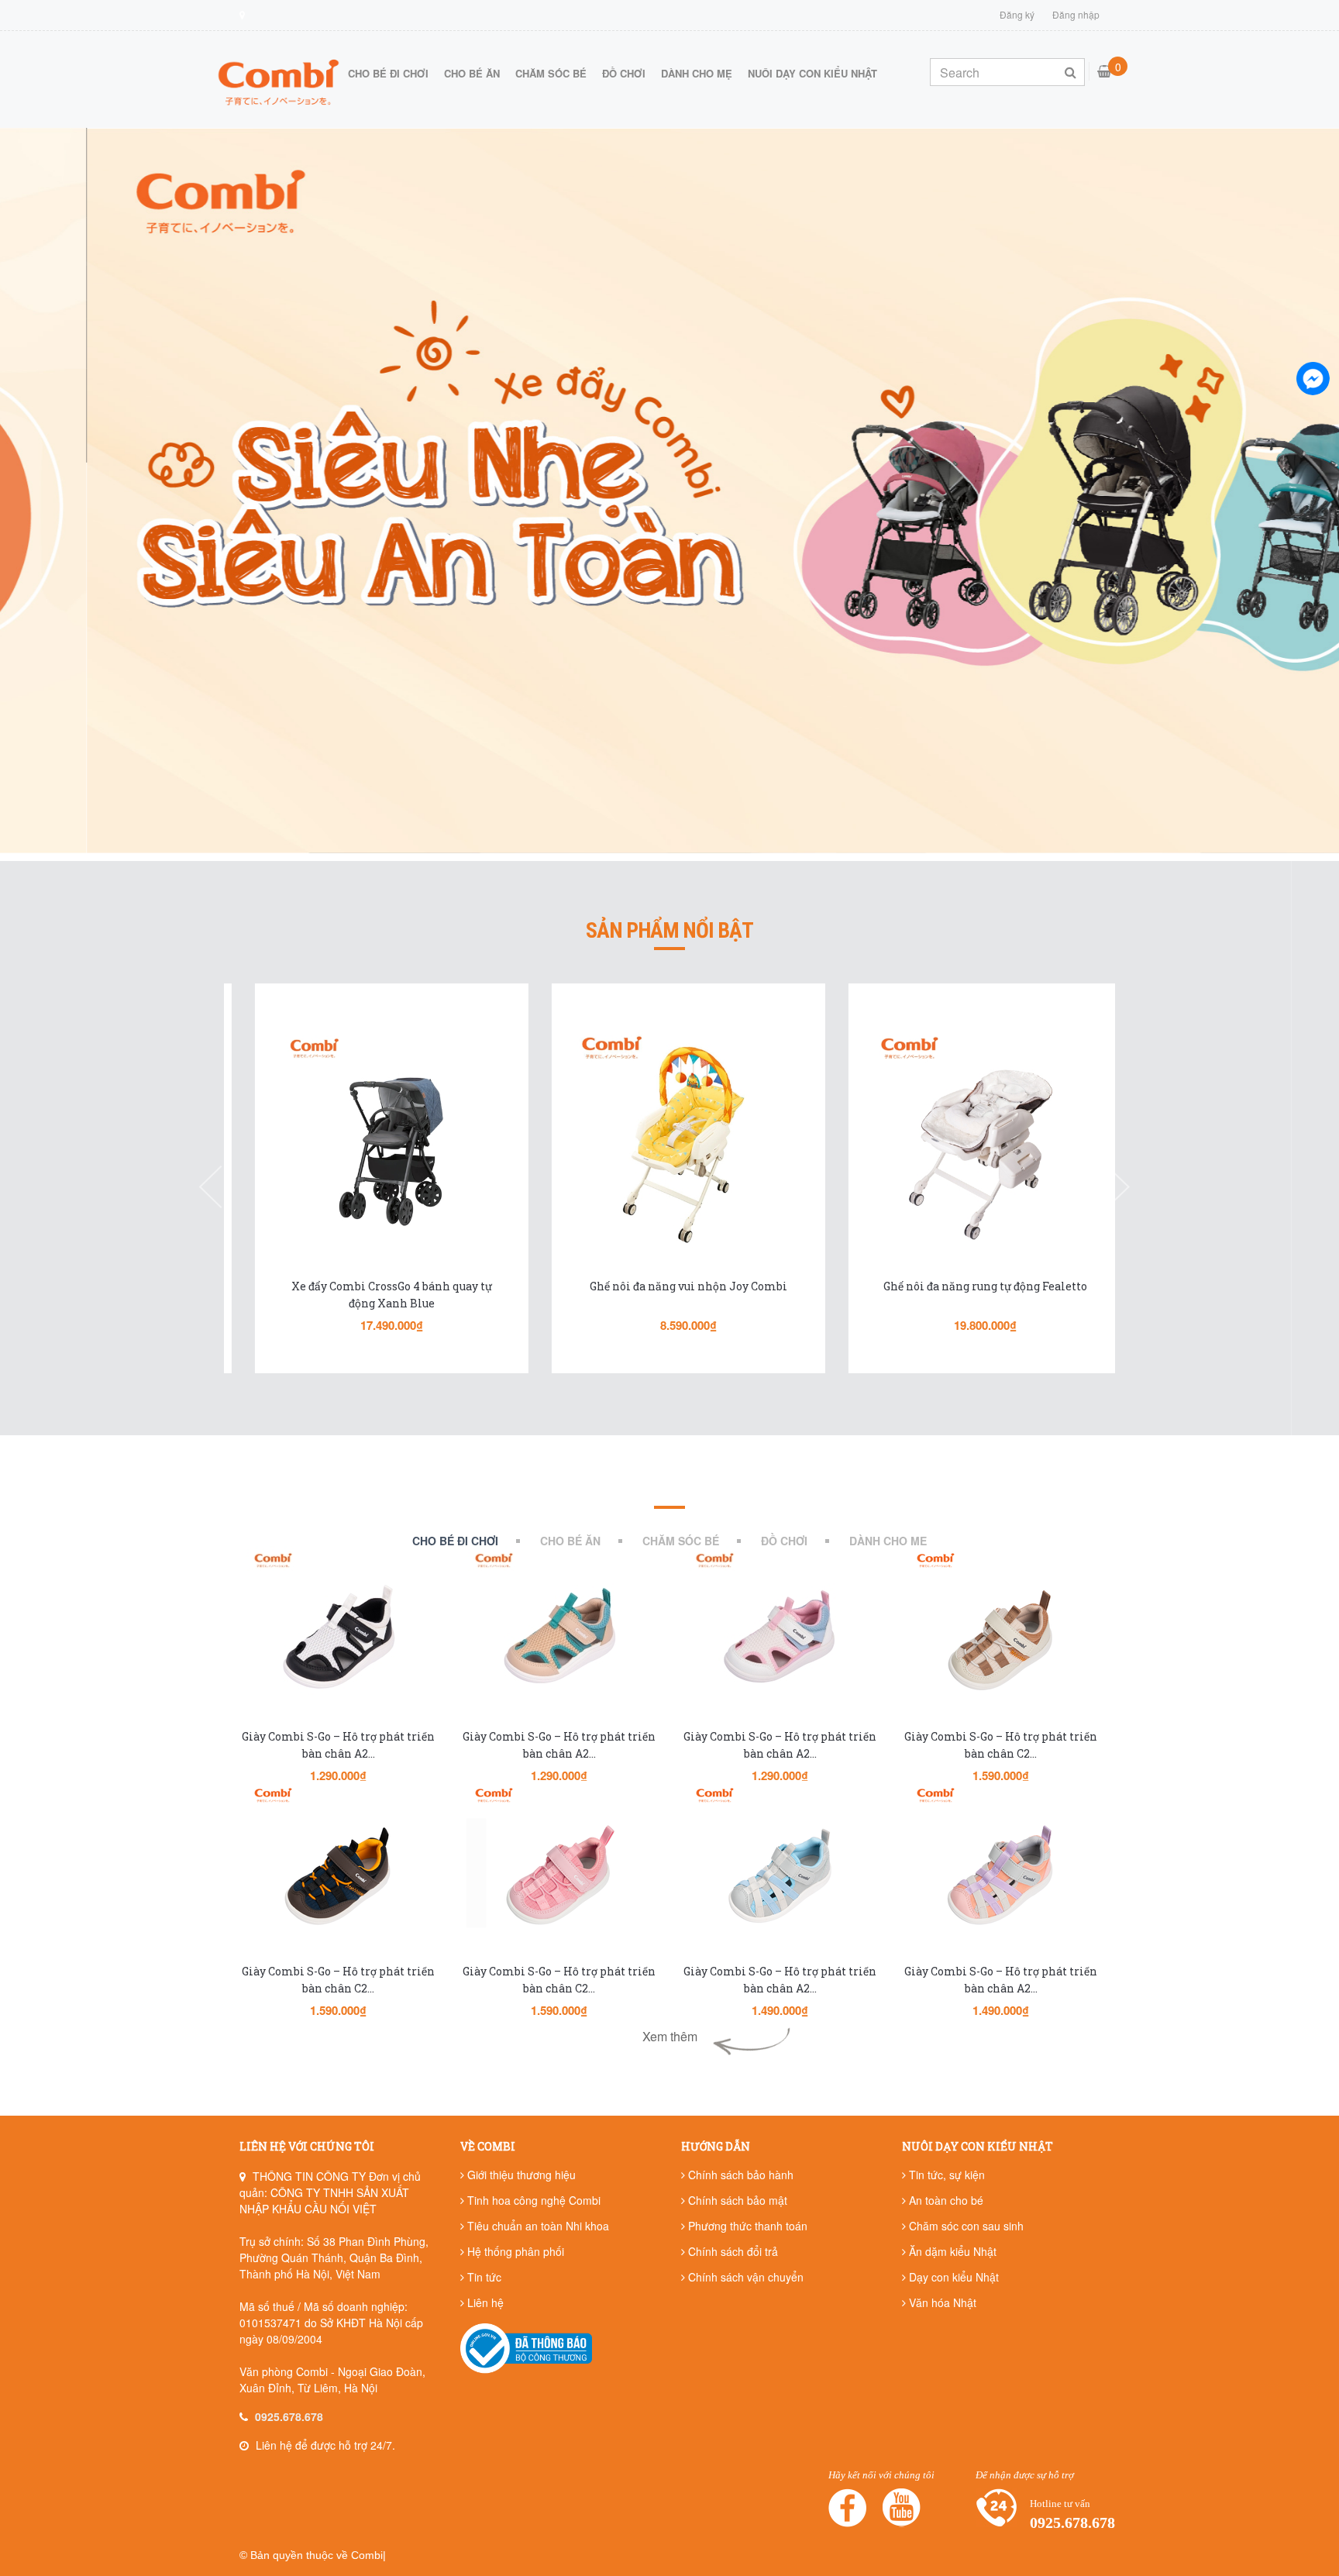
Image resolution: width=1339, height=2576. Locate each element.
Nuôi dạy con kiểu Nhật (812, 73)
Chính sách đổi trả (731, 2251)
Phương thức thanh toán (746, 2226)
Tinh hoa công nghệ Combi (532, 2200)
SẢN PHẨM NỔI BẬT (669, 931)
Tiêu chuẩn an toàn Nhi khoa (537, 2226)
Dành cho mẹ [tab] (888, 1541)
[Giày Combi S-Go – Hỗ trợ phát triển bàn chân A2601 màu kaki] (559, 1639)
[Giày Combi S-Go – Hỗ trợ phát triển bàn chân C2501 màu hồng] (559, 1874)
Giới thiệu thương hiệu (520, 2175)
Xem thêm (670, 2036)
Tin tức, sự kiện (945, 2175)
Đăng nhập (1076, 14)
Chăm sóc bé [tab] (681, 1541)
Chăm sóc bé (551, 73)
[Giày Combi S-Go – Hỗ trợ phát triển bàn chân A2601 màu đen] (338, 1639)
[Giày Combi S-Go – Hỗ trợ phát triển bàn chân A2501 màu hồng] (1001, 1874)
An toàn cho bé (945, 2200)
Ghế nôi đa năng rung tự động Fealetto (966, 1286)
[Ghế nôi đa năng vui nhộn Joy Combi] (669, 1142)
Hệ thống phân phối (514, 2251)
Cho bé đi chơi (388, 73)
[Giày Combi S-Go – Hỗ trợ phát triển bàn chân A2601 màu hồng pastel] (780, 1639)
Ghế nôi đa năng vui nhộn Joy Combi (669, 1286)
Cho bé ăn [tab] (570, 1541)
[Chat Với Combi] (1313, 378)
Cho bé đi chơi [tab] (455, 1541)
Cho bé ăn (472, 73)
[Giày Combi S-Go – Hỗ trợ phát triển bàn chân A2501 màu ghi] (780, 1874)
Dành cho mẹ (697, 73)
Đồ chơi (624, 73)
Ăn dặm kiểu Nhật (951, 2251)
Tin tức (483, 2277)
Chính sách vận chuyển (744, 2277)
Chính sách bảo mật (736, 2200)
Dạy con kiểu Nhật (952, 2277)
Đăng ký (1017, 14)
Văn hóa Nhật (941, 2302)
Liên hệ (484, 2302)
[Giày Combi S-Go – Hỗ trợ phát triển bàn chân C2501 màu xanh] (338, 1874)
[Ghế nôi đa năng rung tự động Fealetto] (966, 1142)
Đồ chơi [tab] (784, 1541)
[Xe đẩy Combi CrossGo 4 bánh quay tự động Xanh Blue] (372, 1142)
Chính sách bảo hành (739, 2175)
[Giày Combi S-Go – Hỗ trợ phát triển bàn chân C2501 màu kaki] (1001, 1639)
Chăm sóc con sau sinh (965, 2226)
